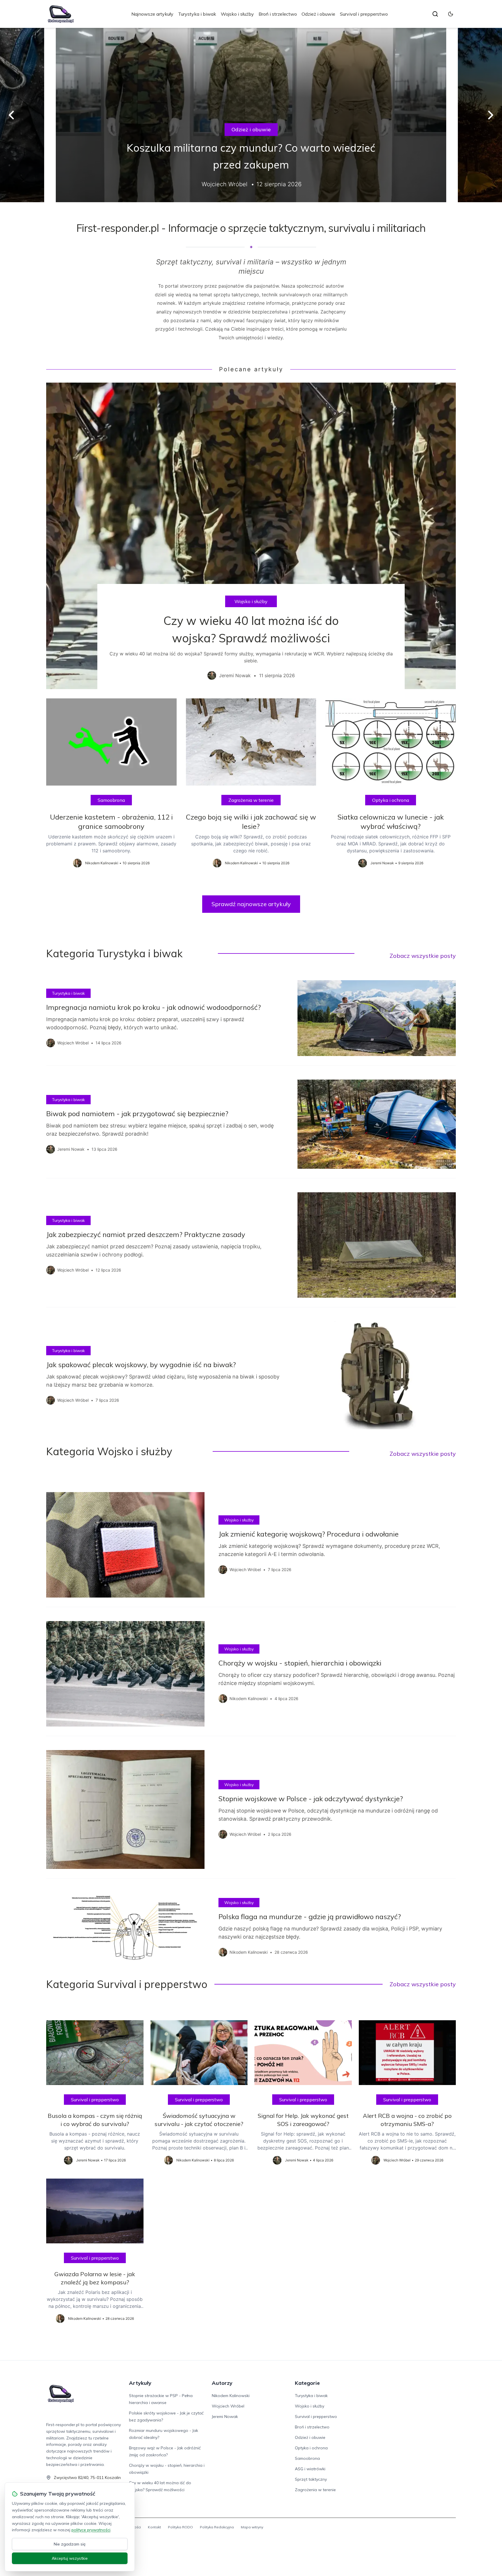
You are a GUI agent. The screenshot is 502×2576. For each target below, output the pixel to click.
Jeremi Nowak (225, 2417)
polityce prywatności (91, 2530)
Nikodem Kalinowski (231, 2396)
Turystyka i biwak (197, 14)
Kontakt (154, 2527)
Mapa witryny (252, 2527)
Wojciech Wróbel (228, 2406)
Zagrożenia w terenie (251, 800)
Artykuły (140, 2383)
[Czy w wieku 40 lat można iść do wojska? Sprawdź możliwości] (251, 536)
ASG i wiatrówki (310, 2469)
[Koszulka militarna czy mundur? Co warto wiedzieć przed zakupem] (251, 115)
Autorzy (222, 2383)
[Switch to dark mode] (451, 14)
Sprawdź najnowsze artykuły (251, 904)
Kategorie (307, 2383)
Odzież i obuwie (318, 14)
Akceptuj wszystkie (70, 2558)
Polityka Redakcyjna (217, 2527)
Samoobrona (111, 800)
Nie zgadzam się (70, 2544)
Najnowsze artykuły (152, 14)
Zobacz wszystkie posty (423, 956)
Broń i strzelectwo (278, 14)
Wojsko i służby (237, 14)
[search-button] (435, 14)
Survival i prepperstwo (364, 14)
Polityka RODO (180, 2527)
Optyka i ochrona (391, 800)
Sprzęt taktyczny (311, 2479)
